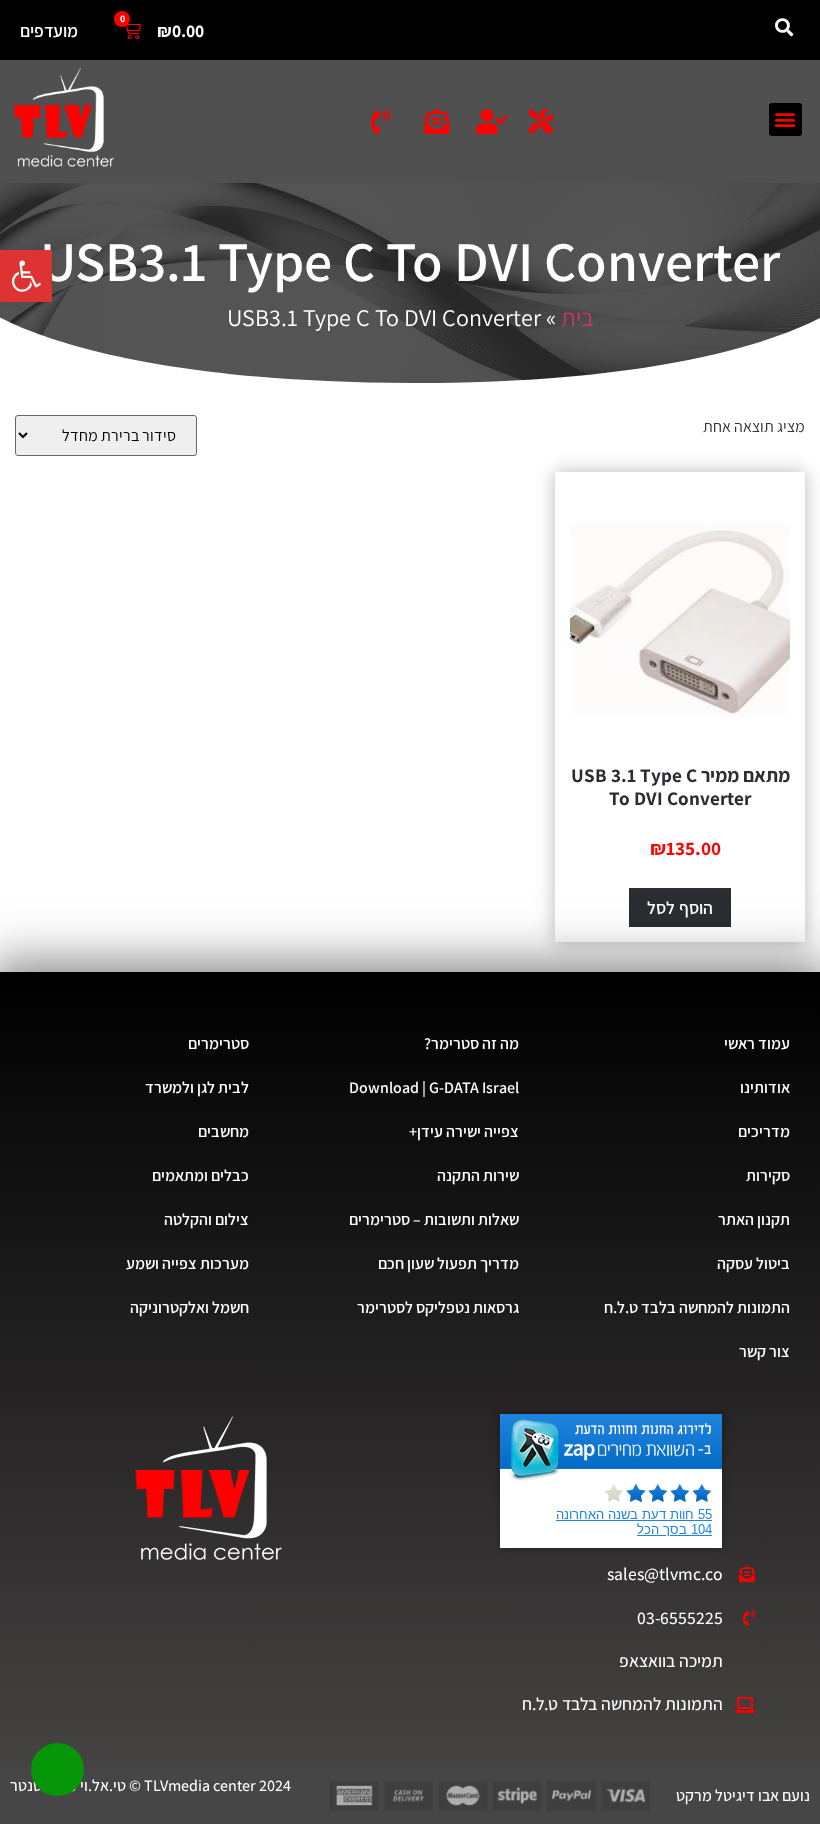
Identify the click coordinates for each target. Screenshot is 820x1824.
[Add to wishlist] (774, 502)
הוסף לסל (680, 907)
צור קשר (764, 1351)
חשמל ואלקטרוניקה (189, 1307)
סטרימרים (218, 1043)
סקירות (768, 1175)
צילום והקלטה (206, 1219)
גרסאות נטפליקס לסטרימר (438, 1307)
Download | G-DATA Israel (434, 1087)
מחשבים (223, 1131)
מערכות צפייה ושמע (187, 1263)
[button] (26, 276)
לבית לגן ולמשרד (197, 1087)
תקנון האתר (754, 1219)
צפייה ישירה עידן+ (464, 1131)
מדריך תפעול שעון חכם (448, 1263)
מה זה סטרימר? (471, 1043)
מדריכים (764, 1131)
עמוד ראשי (757, 1043)
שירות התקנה (478, 1175)
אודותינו (765, 1087)
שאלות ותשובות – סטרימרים (434, 1219)
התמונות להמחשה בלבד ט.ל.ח (697, 1307)
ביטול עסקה (753, 1263)
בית (577, 317)
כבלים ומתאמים (200, 1175)
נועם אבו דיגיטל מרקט (743, 1795)
